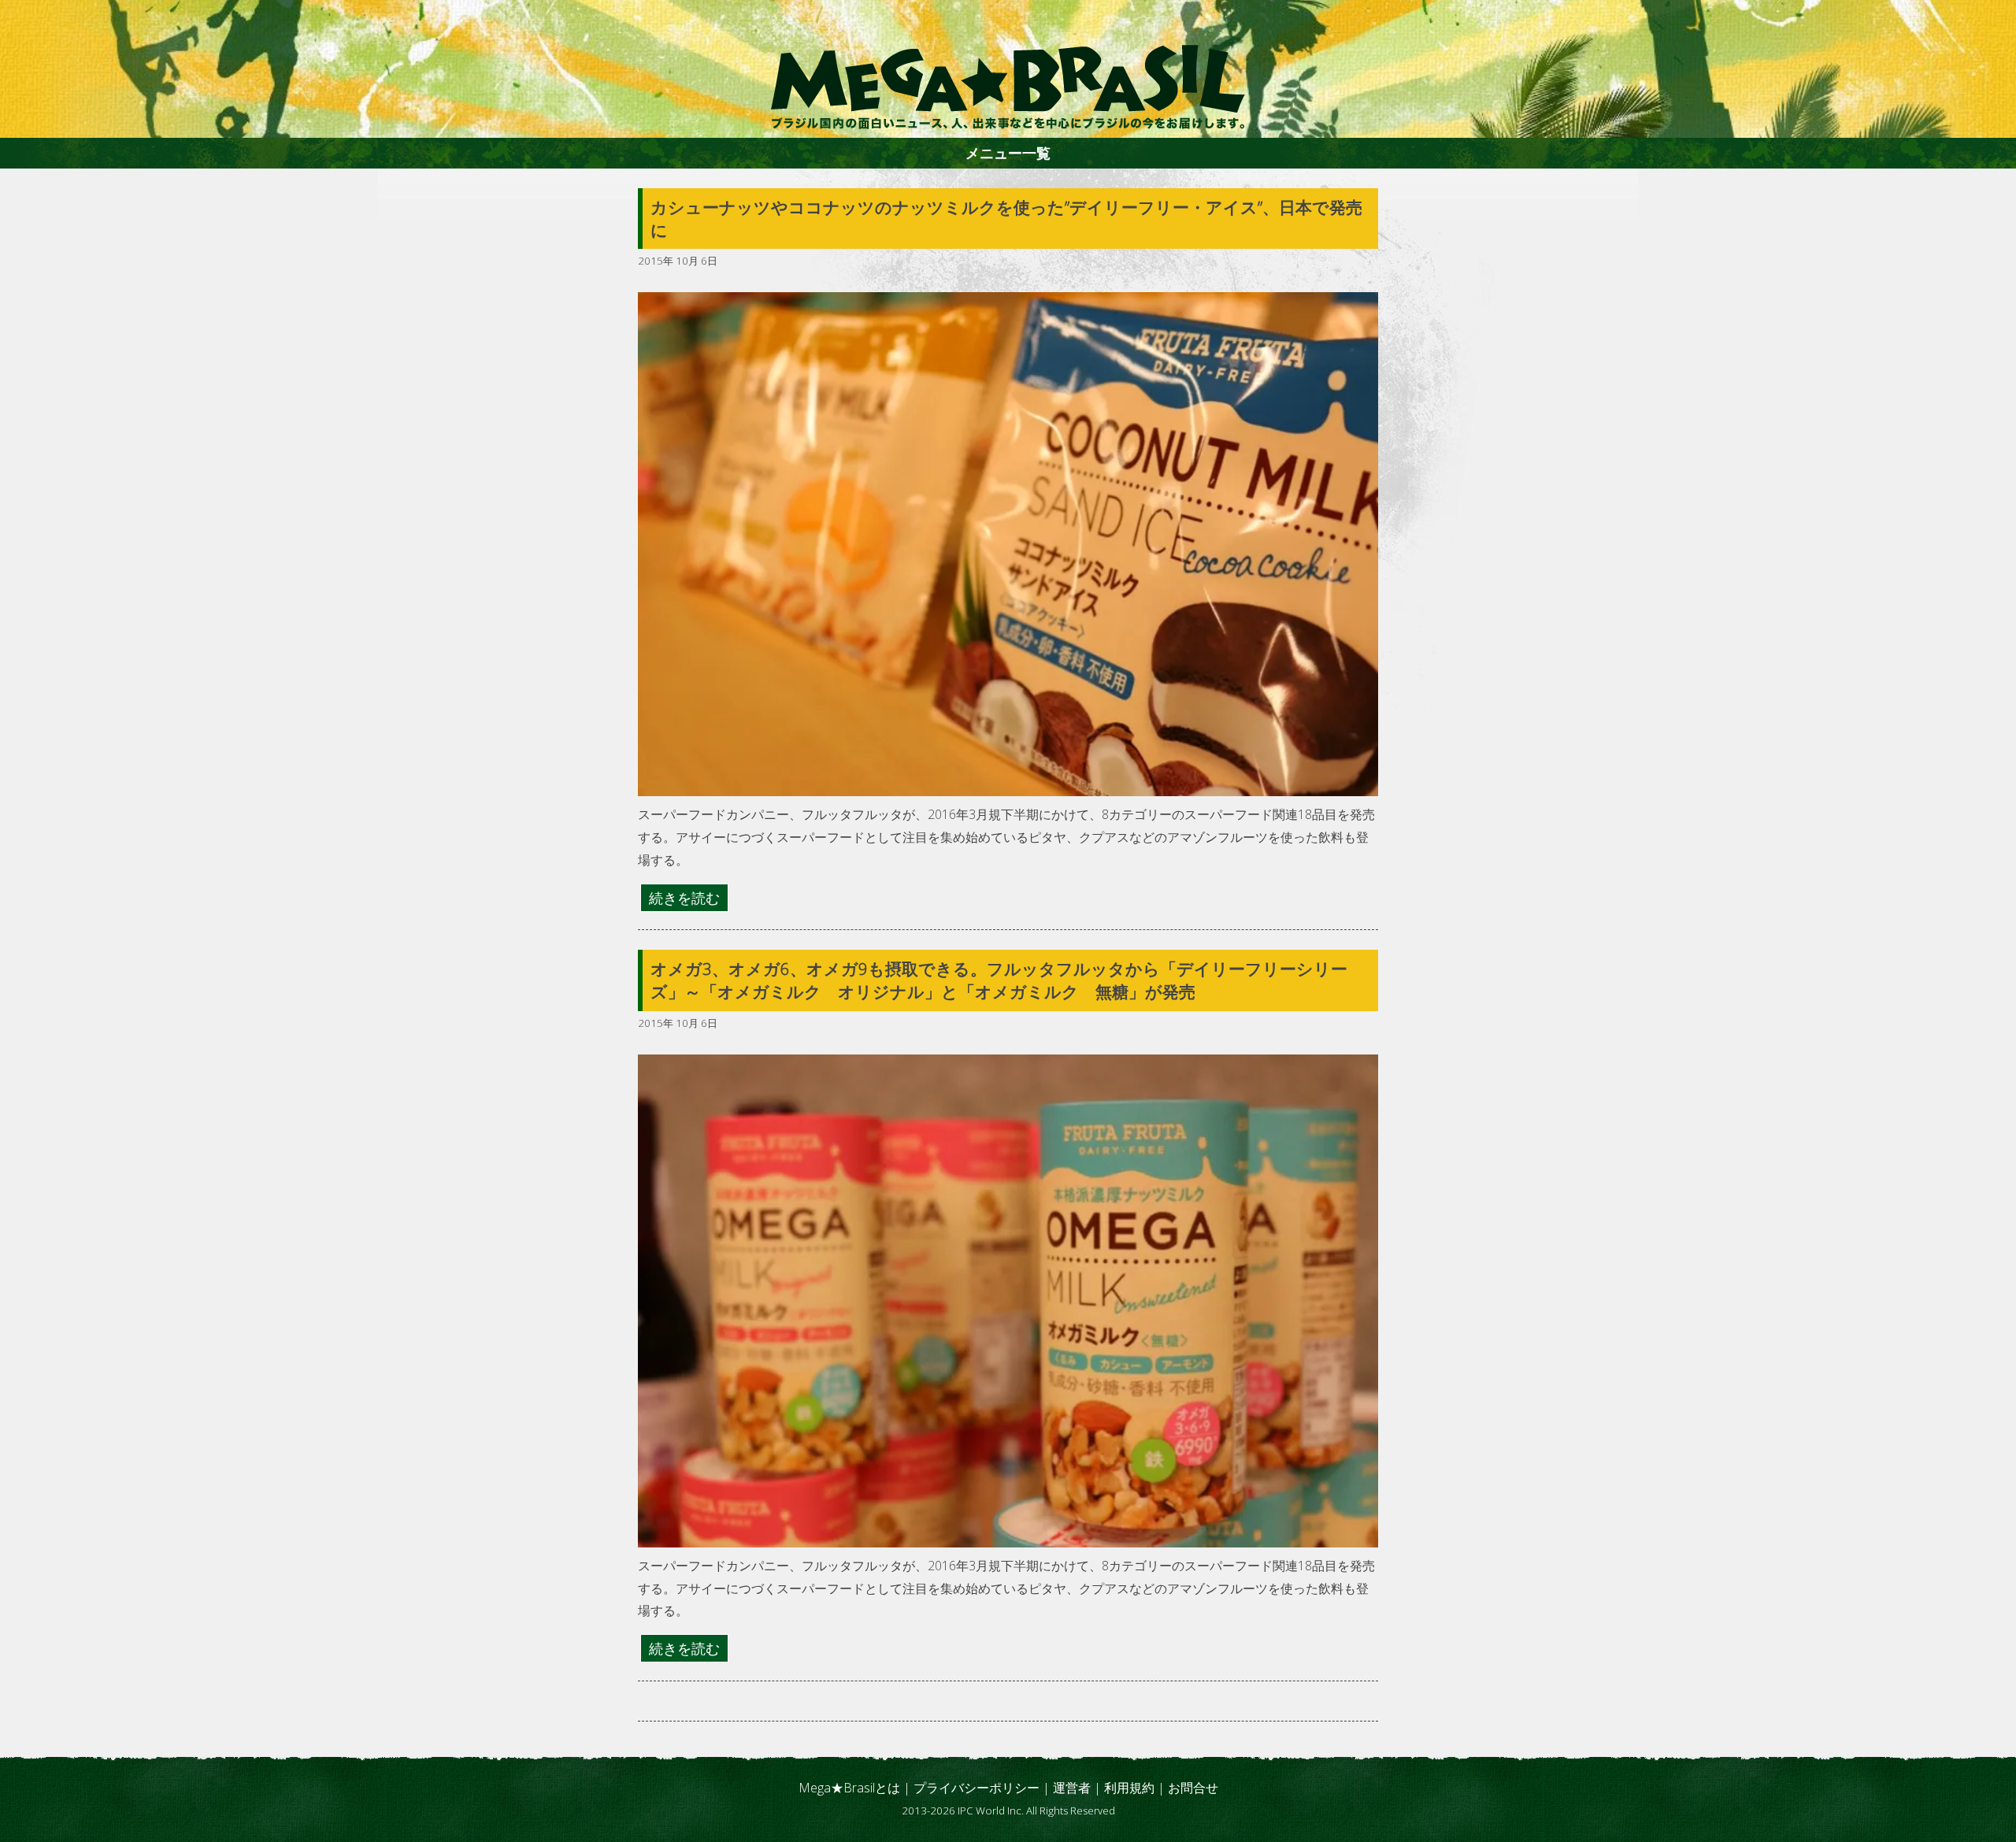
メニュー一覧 (1008, 153)
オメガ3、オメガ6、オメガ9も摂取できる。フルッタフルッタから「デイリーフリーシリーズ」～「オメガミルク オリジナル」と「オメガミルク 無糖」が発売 (999, 980)
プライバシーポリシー (976, 1788)
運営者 (1072, 1788)
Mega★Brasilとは (849, 1788)
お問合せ (1193, 1788)
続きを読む (684, 898)
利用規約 (1129, 1788)
